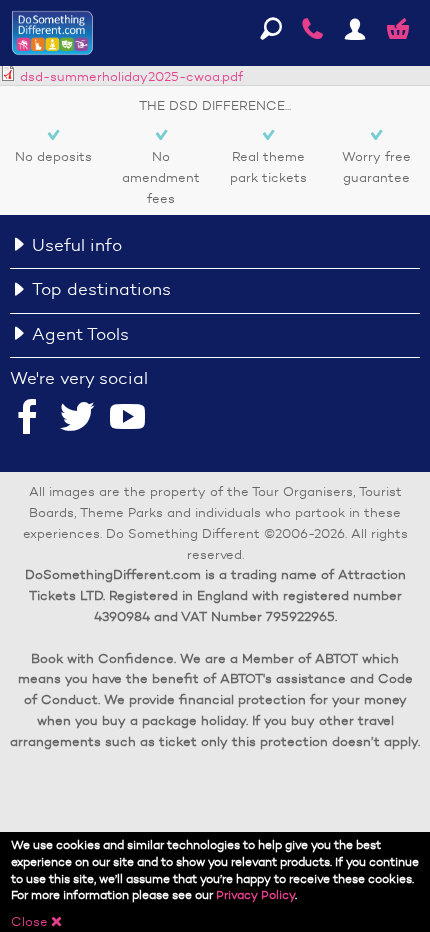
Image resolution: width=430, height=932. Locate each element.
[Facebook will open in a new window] (27, 419)
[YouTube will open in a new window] (128, 419)
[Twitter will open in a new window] (77, 419)
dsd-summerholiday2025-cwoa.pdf (131, 76)
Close (37, 921)
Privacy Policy (255, 894)
